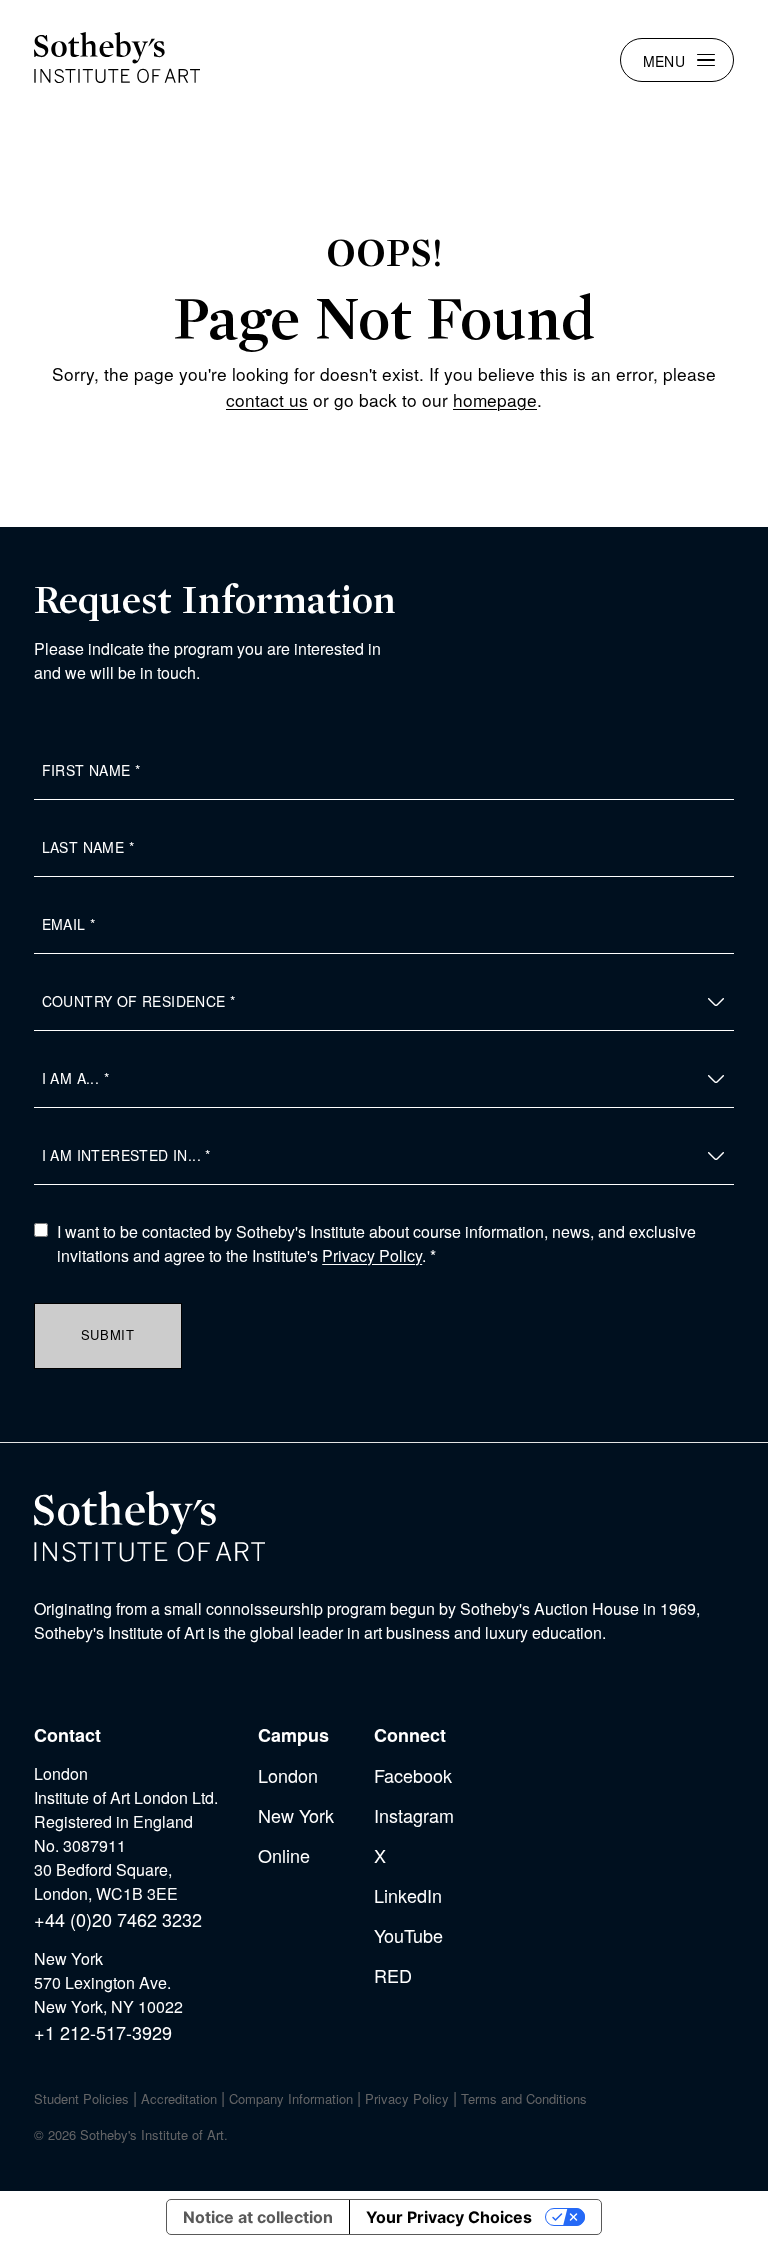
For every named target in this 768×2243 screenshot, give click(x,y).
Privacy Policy (372, 1255)
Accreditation (179, 2098)
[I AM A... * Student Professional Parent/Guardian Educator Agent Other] (384, 1079)
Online (284, 1855)
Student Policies (81, 2098)
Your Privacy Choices (449, 2217)
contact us (267, 399)
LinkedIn (408, 1895)
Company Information (291, 2098)
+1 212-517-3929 (103, 2032)
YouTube (408, 1935)
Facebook (413, 1775)
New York (296, 1815)
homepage (495, 399)
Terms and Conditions (524, 2098)
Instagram (414, 1815)
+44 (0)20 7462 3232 (118, 1919)
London (288, 1775)
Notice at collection (258, 2217)
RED (393, 1975)
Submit (108, 1334)
